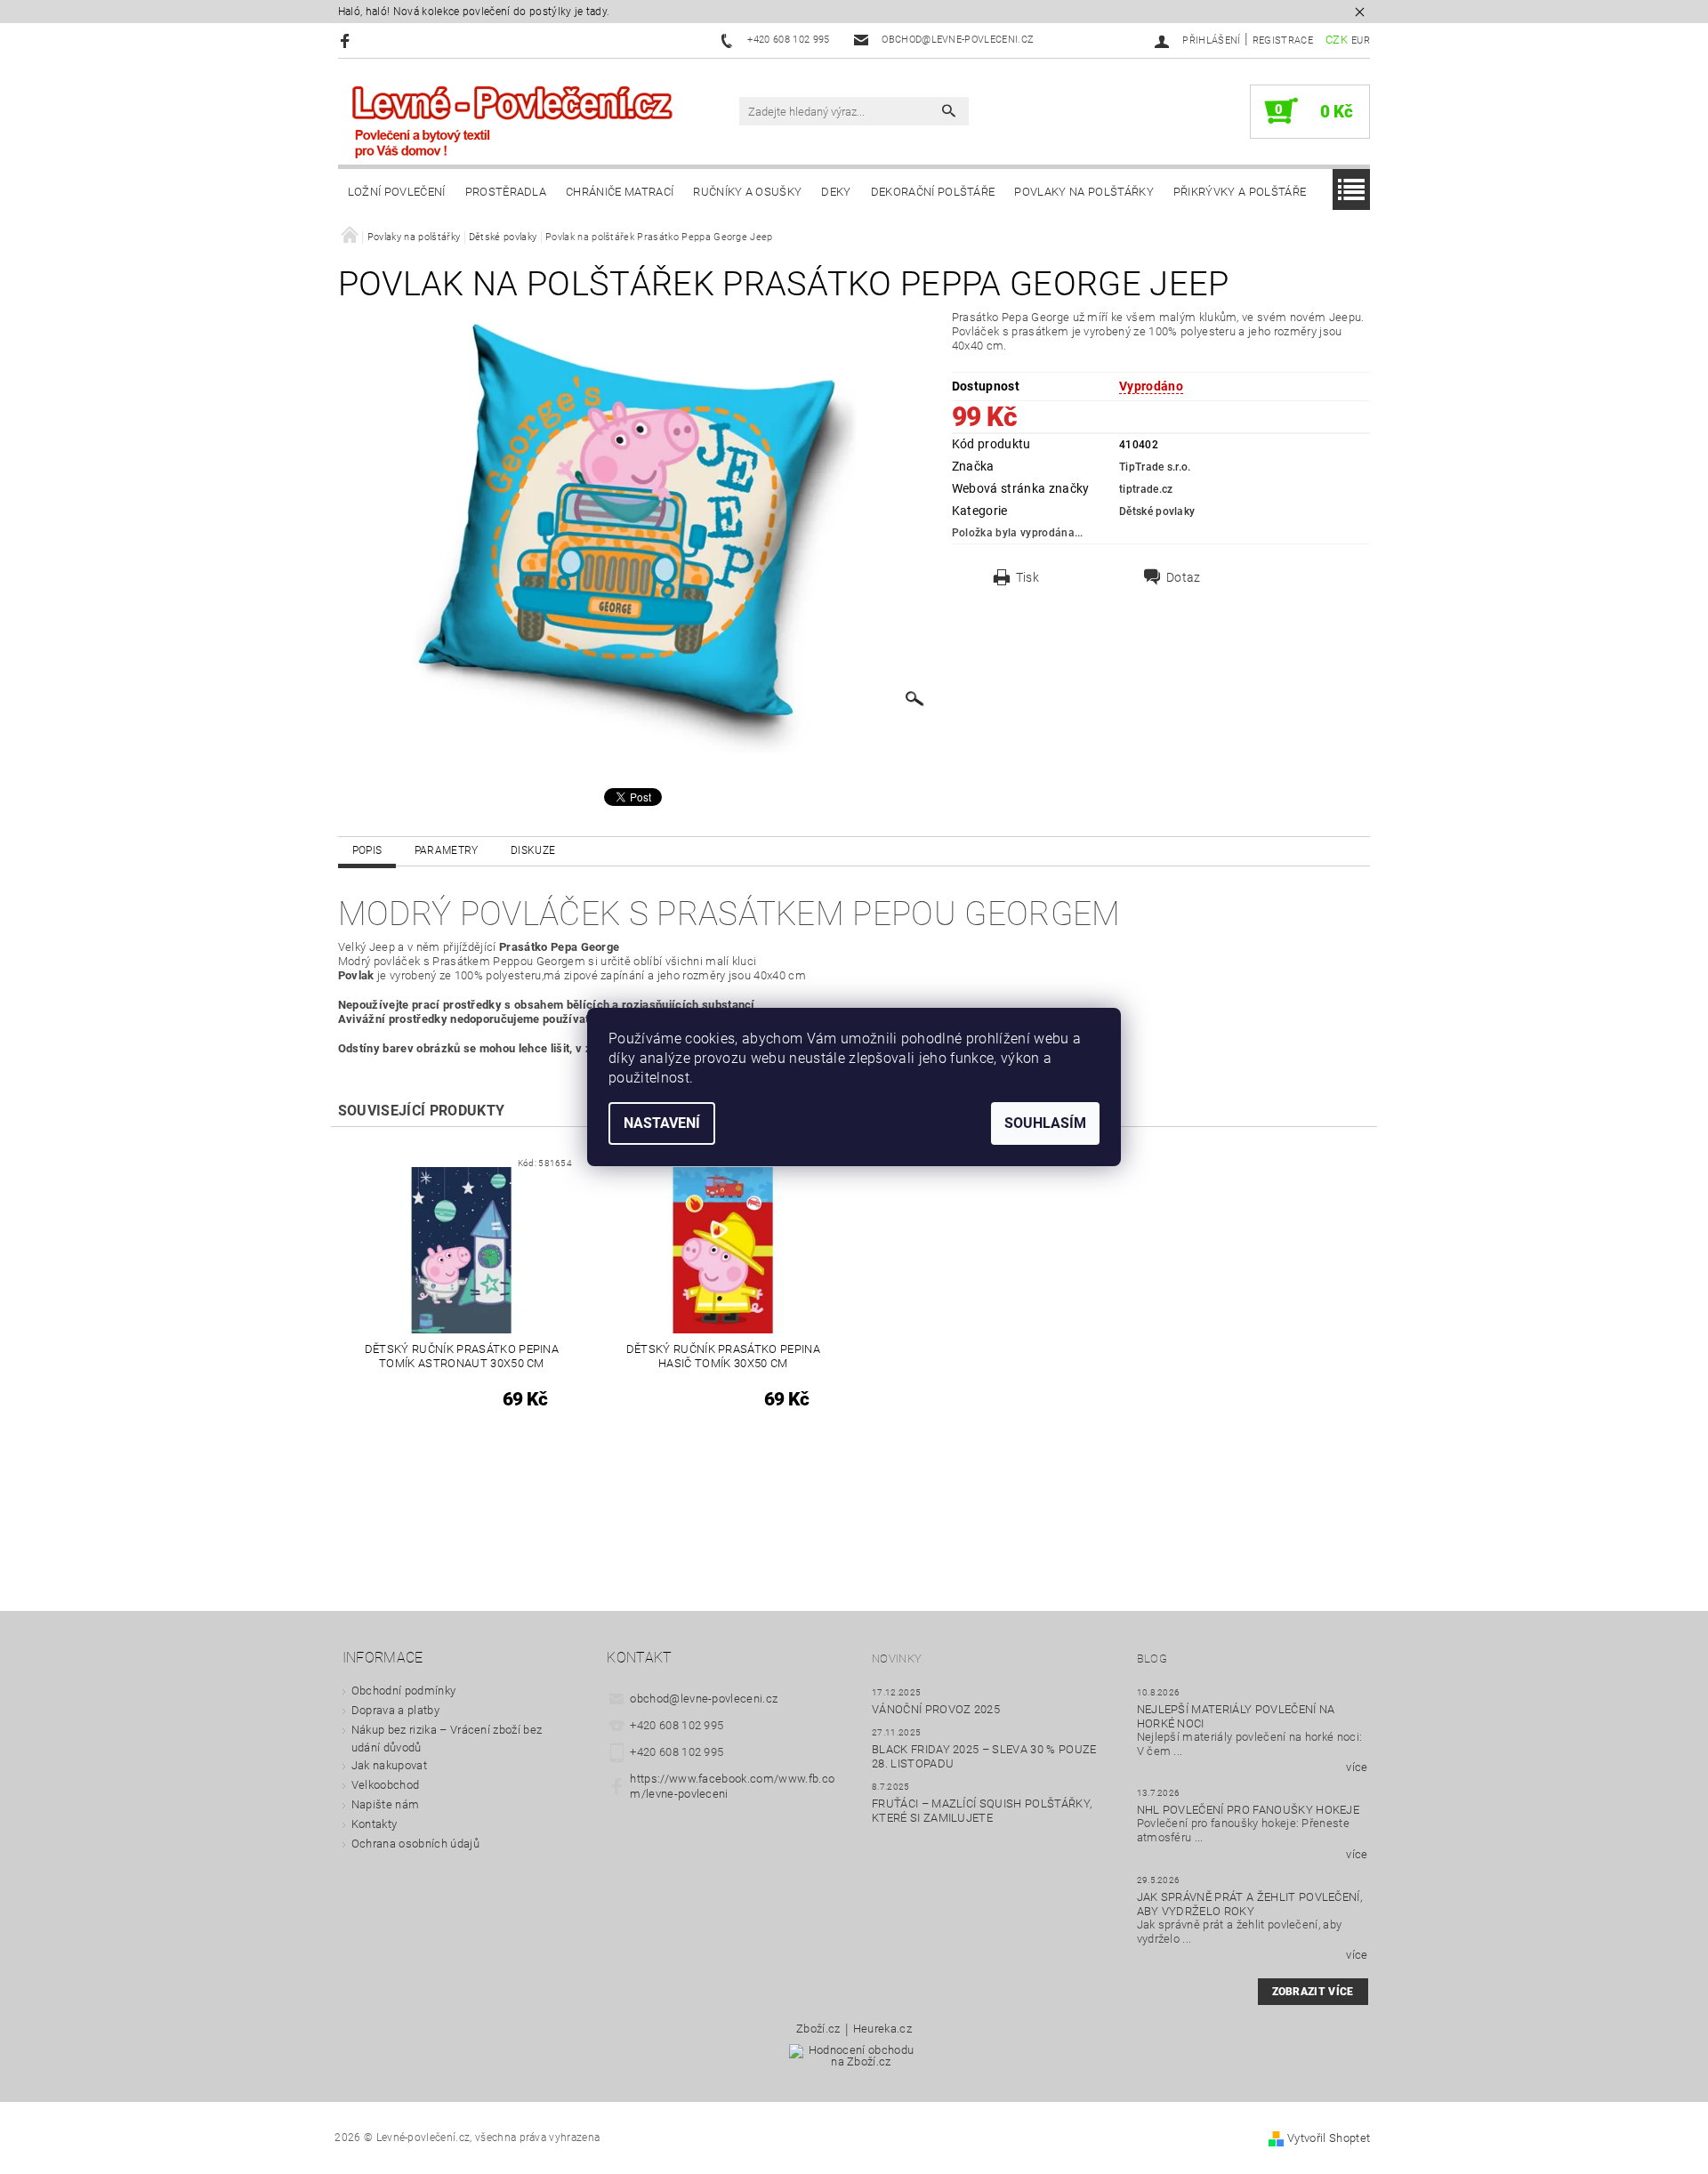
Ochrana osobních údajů (415, 1844)
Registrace (1283, 40)
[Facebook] (347, 40)
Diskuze (533, 850)
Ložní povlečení (397, 192)
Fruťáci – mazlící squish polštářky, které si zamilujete (982, 1811)
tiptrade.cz (1146, 489)
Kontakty (375, 1824)
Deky (836, 192)
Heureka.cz (882, 2029)
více (1357, 1767)
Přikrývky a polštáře (1240, 192)
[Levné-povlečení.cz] (512, 121)
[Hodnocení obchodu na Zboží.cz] (854, 2061)
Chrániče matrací (620, 192)
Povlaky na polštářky (1084, 192)
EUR (1361, 40)
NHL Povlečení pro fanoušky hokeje (1249, 1810)
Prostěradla (506, 192)
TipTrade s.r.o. (1155, 467)
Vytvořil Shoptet (1329, 2138)
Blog (1152, 1659)
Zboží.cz (818, 2029)
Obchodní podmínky (403, 1691)
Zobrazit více (1313, 1992)
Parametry (447, 850)
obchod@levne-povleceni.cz (704, 1699)
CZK (1337, 40)
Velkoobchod (386, 1785)
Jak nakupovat (389, 1765)
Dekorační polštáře (933, 192)
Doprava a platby (395, 1710)
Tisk (1027, 577)
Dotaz (1184, 577)
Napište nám (386, 1804)
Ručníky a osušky (747, 192)
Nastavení (662, 1123)
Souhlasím (1045, 1123)
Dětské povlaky (1157, 511)
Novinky (897, 1659)
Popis (367, 850)
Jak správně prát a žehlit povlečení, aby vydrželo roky (1250, 1904)
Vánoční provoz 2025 (936, 1709)
